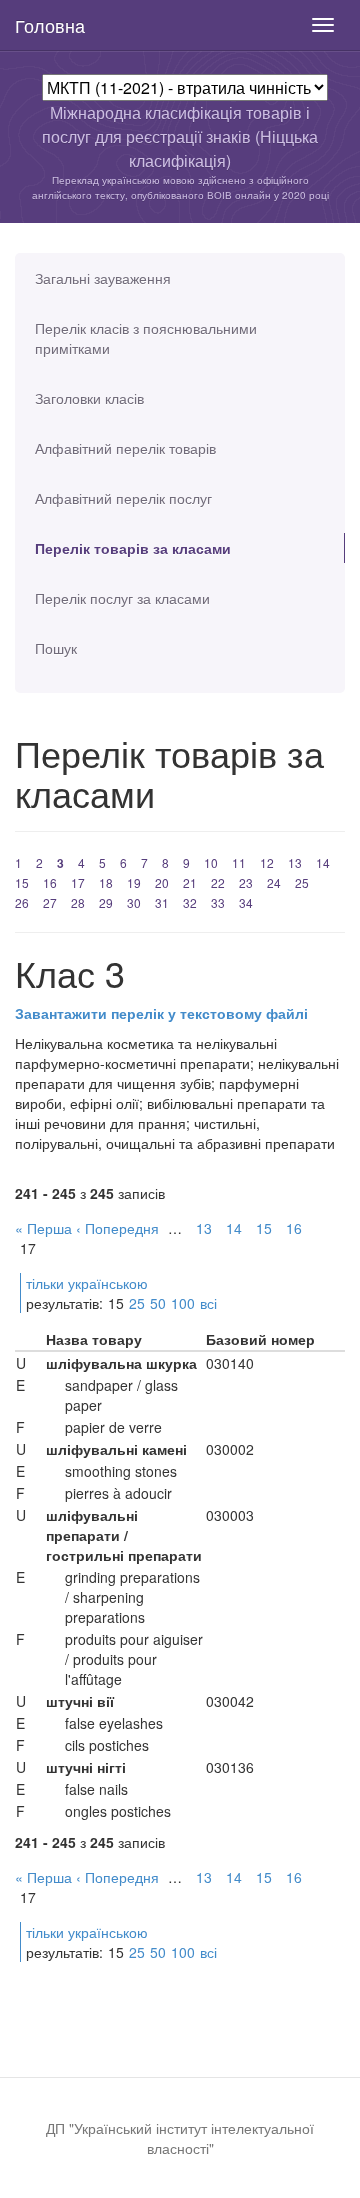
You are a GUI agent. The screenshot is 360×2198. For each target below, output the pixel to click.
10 (211, 862)
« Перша (43, 1228)
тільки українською (87, 1283)
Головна (50, 25)
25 (302, 882)
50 (158, 1303)
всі (208, 1303)
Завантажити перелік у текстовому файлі (161, 1013)
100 (183, 1303)
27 (50, 902)
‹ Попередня (117, 1228)
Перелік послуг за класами (122, 598)
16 (50, 882)
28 (78, 902)
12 (267, 862)
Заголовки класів (89, 398)
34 (246, 902)
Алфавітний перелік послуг (123, 498)
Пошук (56, 648)
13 (295, 862)
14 (323, 862)
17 (78, 882)
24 (274, 882)
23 (246, 882)
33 (218, 902)
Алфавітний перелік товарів (125, 448)
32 (190, 902)
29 (106, 902)
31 (162, 902)
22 (218, 882)
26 (22, 902)
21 (190, 882)
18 (106, 882)
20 (162, 882)
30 (134, 902)
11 (239, 862)
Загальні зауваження (103, 278)
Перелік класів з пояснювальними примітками (146, 338)
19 (134, 882)
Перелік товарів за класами (133, 548)
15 (22, 882)
